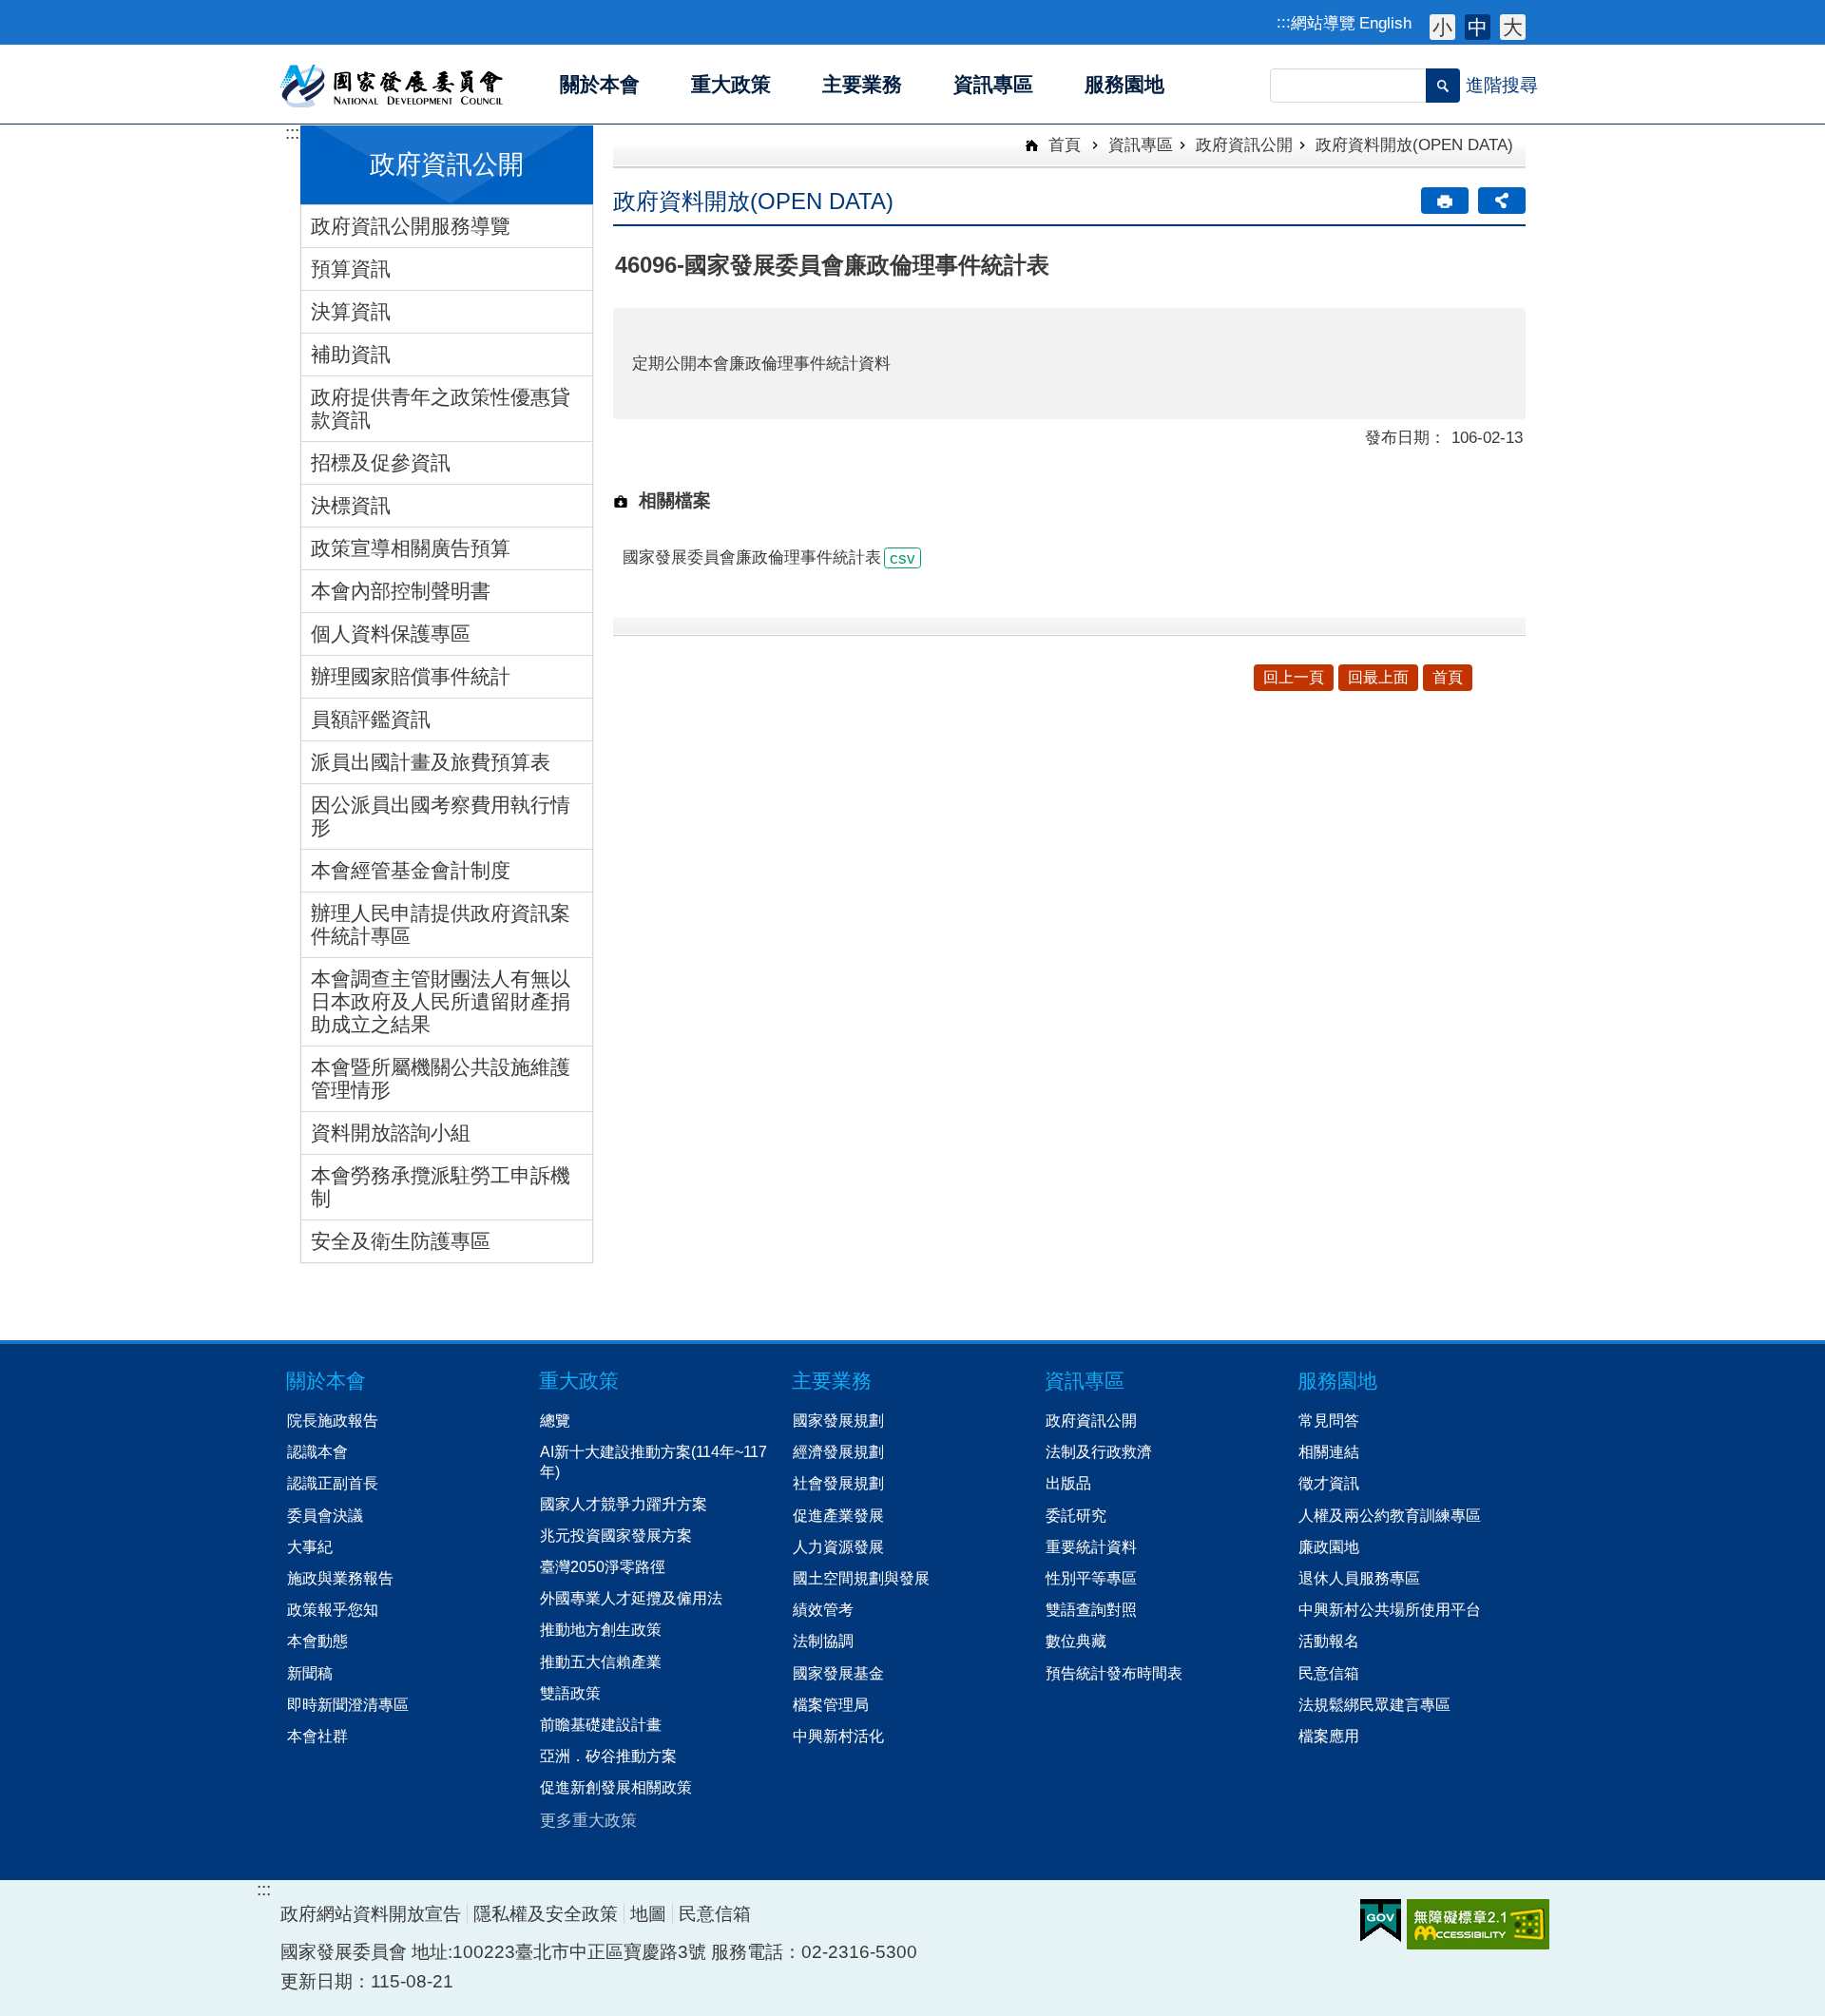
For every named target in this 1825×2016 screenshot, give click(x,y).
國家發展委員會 (393, 85)
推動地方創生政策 (601, 1629)
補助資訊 (351, 354)
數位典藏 (1076, 1641)
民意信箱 (1329, 1673)
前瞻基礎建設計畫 (601, 1724)
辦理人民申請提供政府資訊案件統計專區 (441, 924)
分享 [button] (1502, 201)
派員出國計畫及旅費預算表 (431, 762)
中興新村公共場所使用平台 (1390, 1609)
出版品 (1068, 1483)
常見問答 (1329, 1420)
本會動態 (317, 1641)
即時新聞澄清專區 (348, 1704)
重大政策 (579, 1381)
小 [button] (1442, 27)
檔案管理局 (831, 1704)
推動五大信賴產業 (601, 1661)
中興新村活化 (838, 1736)
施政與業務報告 (340, 1578)
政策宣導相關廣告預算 (411, 548)
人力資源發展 (838, 1546)
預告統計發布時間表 (1114, 1673)
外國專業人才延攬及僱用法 (631, 1598)
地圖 (648, 1914)
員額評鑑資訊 (371, 719)
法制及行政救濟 (1099, 1451)
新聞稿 (310, 1673)
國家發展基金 (838, 1673)
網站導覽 (1323, 23)
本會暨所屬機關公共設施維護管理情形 (441, 1078)
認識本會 (317, 1451)
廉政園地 (1329, 1546)
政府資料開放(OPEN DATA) (1414, 144)
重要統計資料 (1091, 1546)
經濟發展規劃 (838, 1451)
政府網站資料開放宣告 (371, 1914)
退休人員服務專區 (1359, 1578)
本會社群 (317, 1736)
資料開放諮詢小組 (391, 1133)
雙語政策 (570, 1693)
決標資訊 (351, 505)
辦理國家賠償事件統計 (411, 676)
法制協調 (823, 1641)
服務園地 (1337, 1381)
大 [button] (1513, 27)
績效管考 (823, 1609)
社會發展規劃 (838, 1483)
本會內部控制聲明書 (401, 591)
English (1385, 23)
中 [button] (1478, 27)
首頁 (1062, 144)
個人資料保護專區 (391, 634)
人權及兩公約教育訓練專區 (1390, 1515)
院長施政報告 (333, 1420)
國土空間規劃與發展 (861, 1578)
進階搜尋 (1502, 85)
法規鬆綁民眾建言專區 (1374, 1704)
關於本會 (326, 1381)
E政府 (1381, 1920)
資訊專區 (1141, 144)
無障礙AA (1478, 1924)
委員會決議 (325, 1515)
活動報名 (1329, 1641)
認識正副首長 (333, 1483)
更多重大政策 (588, 1820)
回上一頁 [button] (1294, 677)
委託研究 (1076, 1515)
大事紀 (310, 1546)
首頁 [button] (1448, 677)
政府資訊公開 (1244, 144)
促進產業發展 (838, 1515)
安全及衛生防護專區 (401, 1241)
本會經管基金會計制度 (411, 870)
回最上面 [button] (1378, 677)
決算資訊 (351, 311)
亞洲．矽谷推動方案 (608, 1756)
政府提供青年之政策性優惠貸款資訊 (441, 408)
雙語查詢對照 (1091, 1609)
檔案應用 (1329, 1736)
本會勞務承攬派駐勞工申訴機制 (441, 1187)
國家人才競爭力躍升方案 (624, 1504)
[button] (1443, 86)
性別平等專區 (1091, 1578)
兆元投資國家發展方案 (616, 1535)
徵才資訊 (1329, 1483)
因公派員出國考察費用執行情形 (441, 816)
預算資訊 (351, 269)
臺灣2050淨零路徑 (603, 1566)
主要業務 (832, 1381)
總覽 (555, 1420)
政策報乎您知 (333, 1609)
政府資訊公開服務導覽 (411, 226)
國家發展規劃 (838, 1420)
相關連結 (1329, 1451)
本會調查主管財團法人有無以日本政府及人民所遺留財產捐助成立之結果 (441, 1001)
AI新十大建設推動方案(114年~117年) (653, 1461)
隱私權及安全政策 (546, 1914)
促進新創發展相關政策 (616, 1787)
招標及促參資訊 (381, 462)
